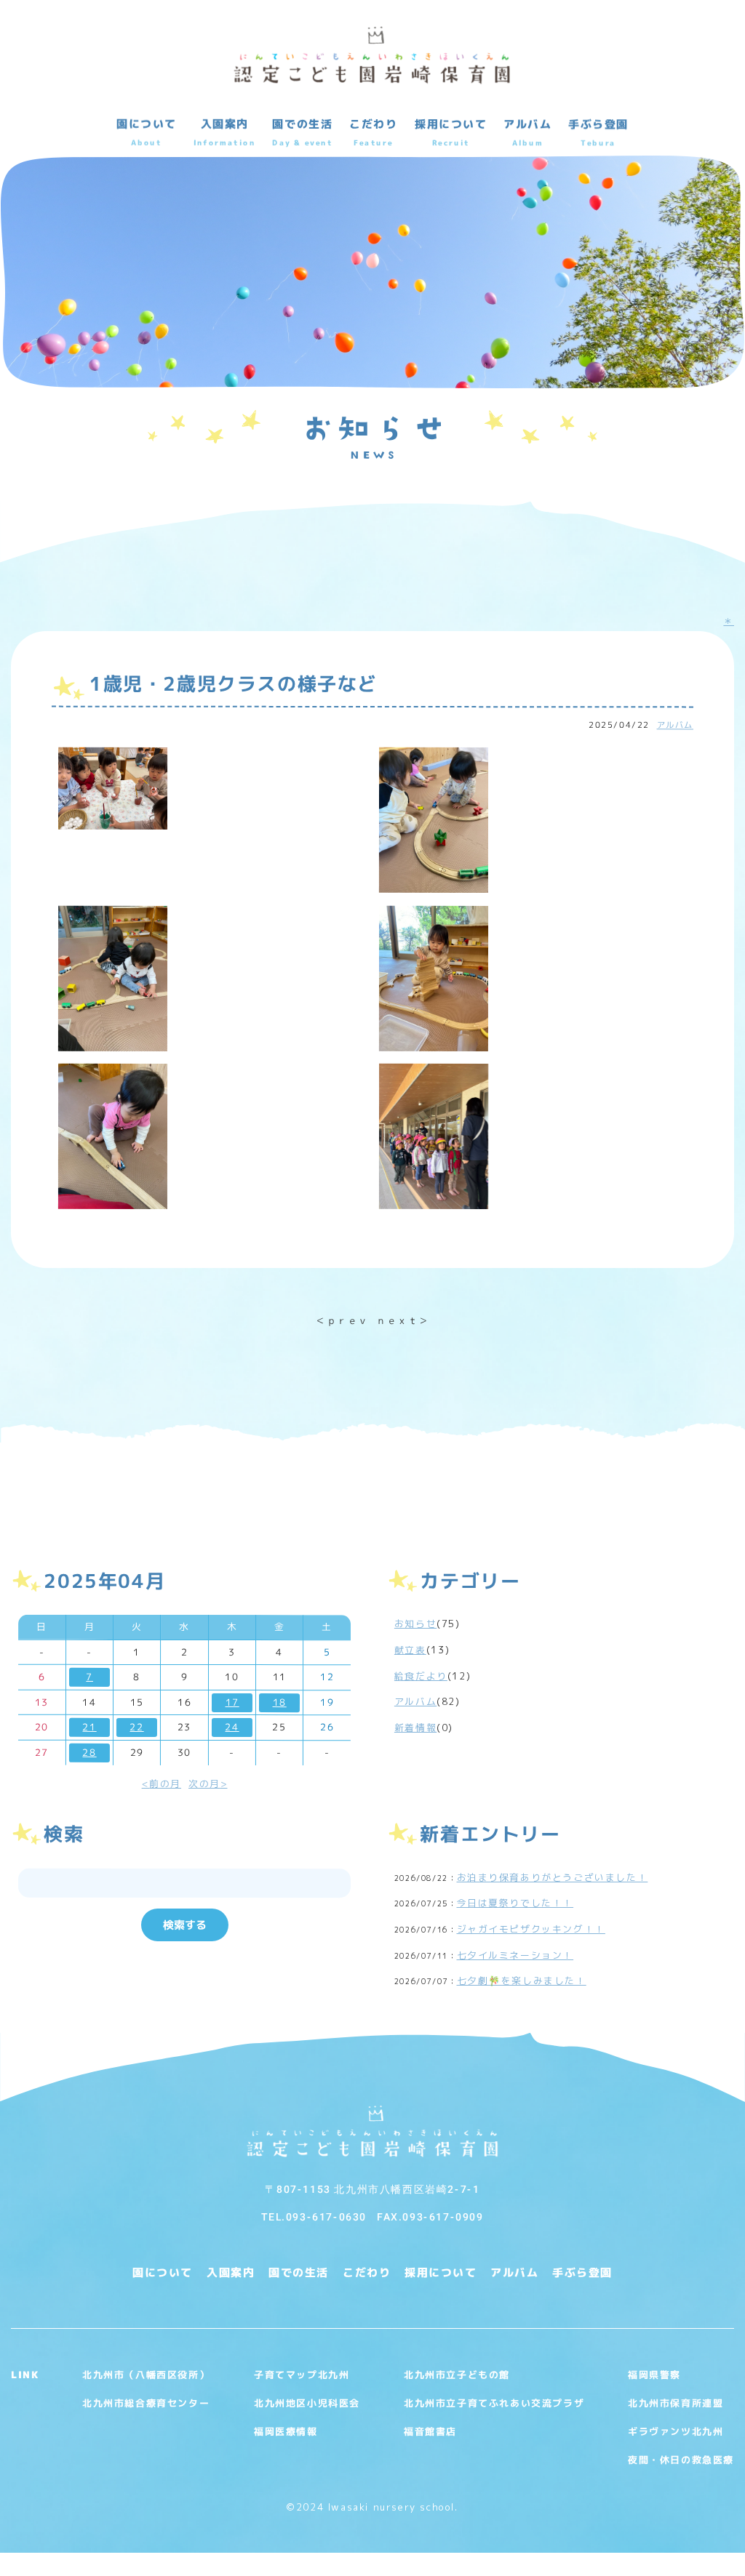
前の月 (165, 1783)
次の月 (204, 1783)
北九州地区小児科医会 (307, 2402)
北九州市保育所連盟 (676, 2402)
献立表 (410, 1650)
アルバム (675, 725)
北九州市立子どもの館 (457, 2374)
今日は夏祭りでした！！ (515, 1903)
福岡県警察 (654, 2374)
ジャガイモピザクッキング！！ (531, 1929)
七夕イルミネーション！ (515, 1955)
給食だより (421, 1676)
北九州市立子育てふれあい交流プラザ (494, 2402)
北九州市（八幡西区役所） (146, 2374)
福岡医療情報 (286, 2431)
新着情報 (415, 1728)
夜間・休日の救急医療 (681, 2459)
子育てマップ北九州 (302, 2374)
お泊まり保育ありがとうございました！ (553, 1877)
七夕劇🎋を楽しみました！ (522, 1981)
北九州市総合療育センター (146, 2402)
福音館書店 (430, 2431)
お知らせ (415, 1624)
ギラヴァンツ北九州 (676, 2431)
